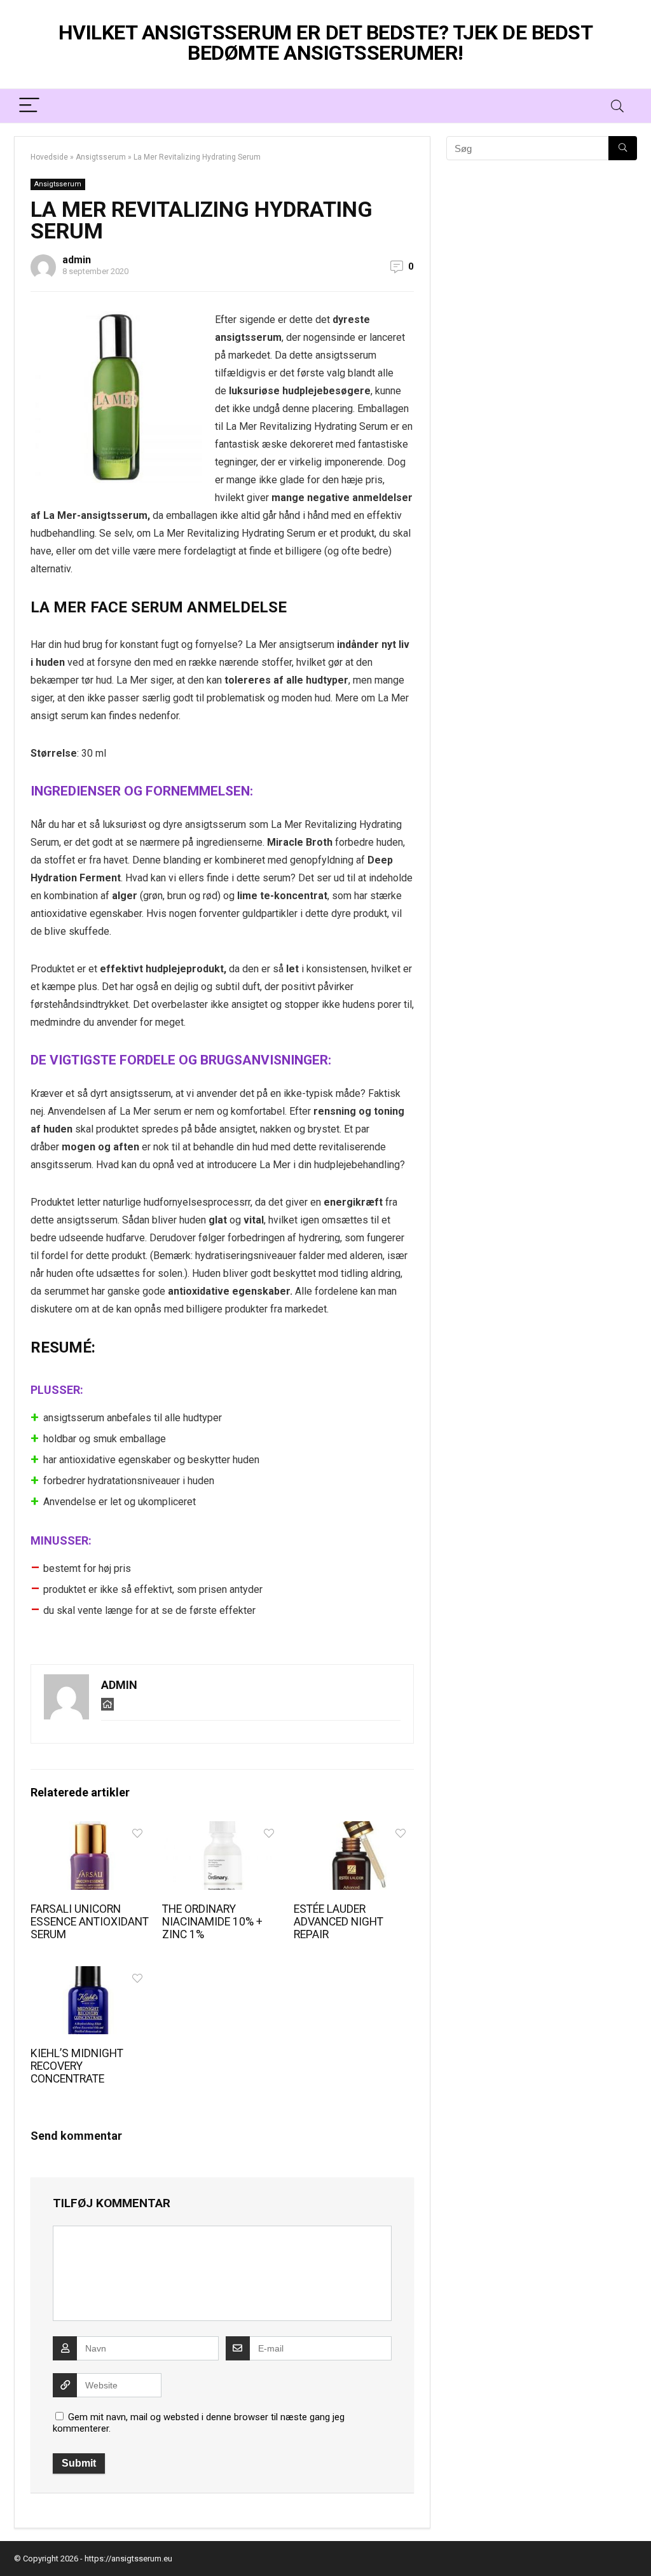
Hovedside (49, 157)
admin (77, 260)
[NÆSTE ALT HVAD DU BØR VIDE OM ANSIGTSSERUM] (638, 1288)
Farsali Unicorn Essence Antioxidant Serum (90, 1922)
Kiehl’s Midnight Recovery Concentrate (77, 2066)
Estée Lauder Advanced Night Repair (339, 1922)
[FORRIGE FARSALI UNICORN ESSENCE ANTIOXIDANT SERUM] (13, 1288)
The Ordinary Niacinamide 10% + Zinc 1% (212, 1922)
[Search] (617, 106)
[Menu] (29, 106)
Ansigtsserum (101, 157)
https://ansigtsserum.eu (128, 2559)
